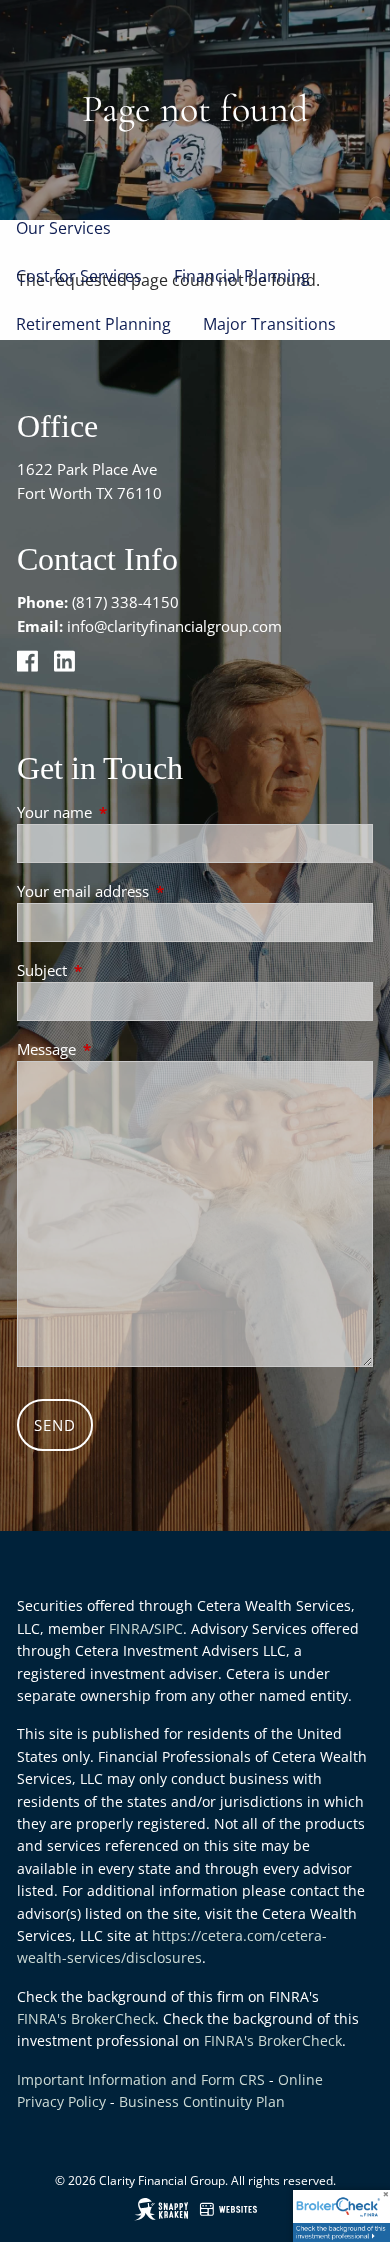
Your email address (157, 891)
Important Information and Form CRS (141, 2079)
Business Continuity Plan (202, 2101)
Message (120, 1049)
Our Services (63, 228)
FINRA (129, 1628)
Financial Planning (242, 276)
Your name (128, 812)
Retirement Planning (93, 324)
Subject (116, 970)
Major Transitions (269, 324)
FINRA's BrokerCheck (86, 2018)
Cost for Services (79, 276)
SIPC (168, 1628)
